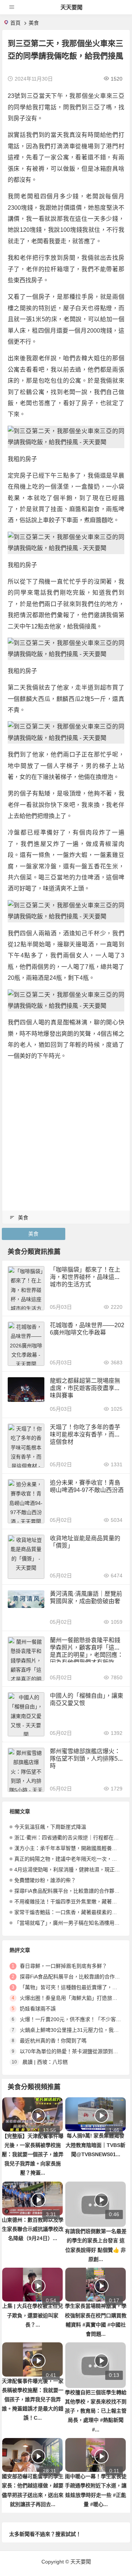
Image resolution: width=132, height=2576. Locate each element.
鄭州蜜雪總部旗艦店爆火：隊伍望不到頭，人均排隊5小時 (87, 1759)
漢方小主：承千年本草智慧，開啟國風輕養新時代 (71, 1848)
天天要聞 (71, 7)
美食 (34, 23)
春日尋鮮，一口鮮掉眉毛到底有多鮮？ (63, 1966)
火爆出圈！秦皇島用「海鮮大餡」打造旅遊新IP (74, 1998)
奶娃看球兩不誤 (38, 2009)
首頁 (15, 23)
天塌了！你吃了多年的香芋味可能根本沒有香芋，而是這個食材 (85, 1434)
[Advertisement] (66, 1134)
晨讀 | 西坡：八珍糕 (45, 2062)
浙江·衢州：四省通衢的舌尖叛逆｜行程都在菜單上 (72, 1838)
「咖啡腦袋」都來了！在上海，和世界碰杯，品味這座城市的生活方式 (85, 1277)
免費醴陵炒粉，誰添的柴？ (45, 1880)
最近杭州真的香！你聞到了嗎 (53, 2041)
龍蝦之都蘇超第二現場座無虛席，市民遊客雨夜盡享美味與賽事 (85, 1388)
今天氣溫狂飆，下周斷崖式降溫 (50, 1827)
